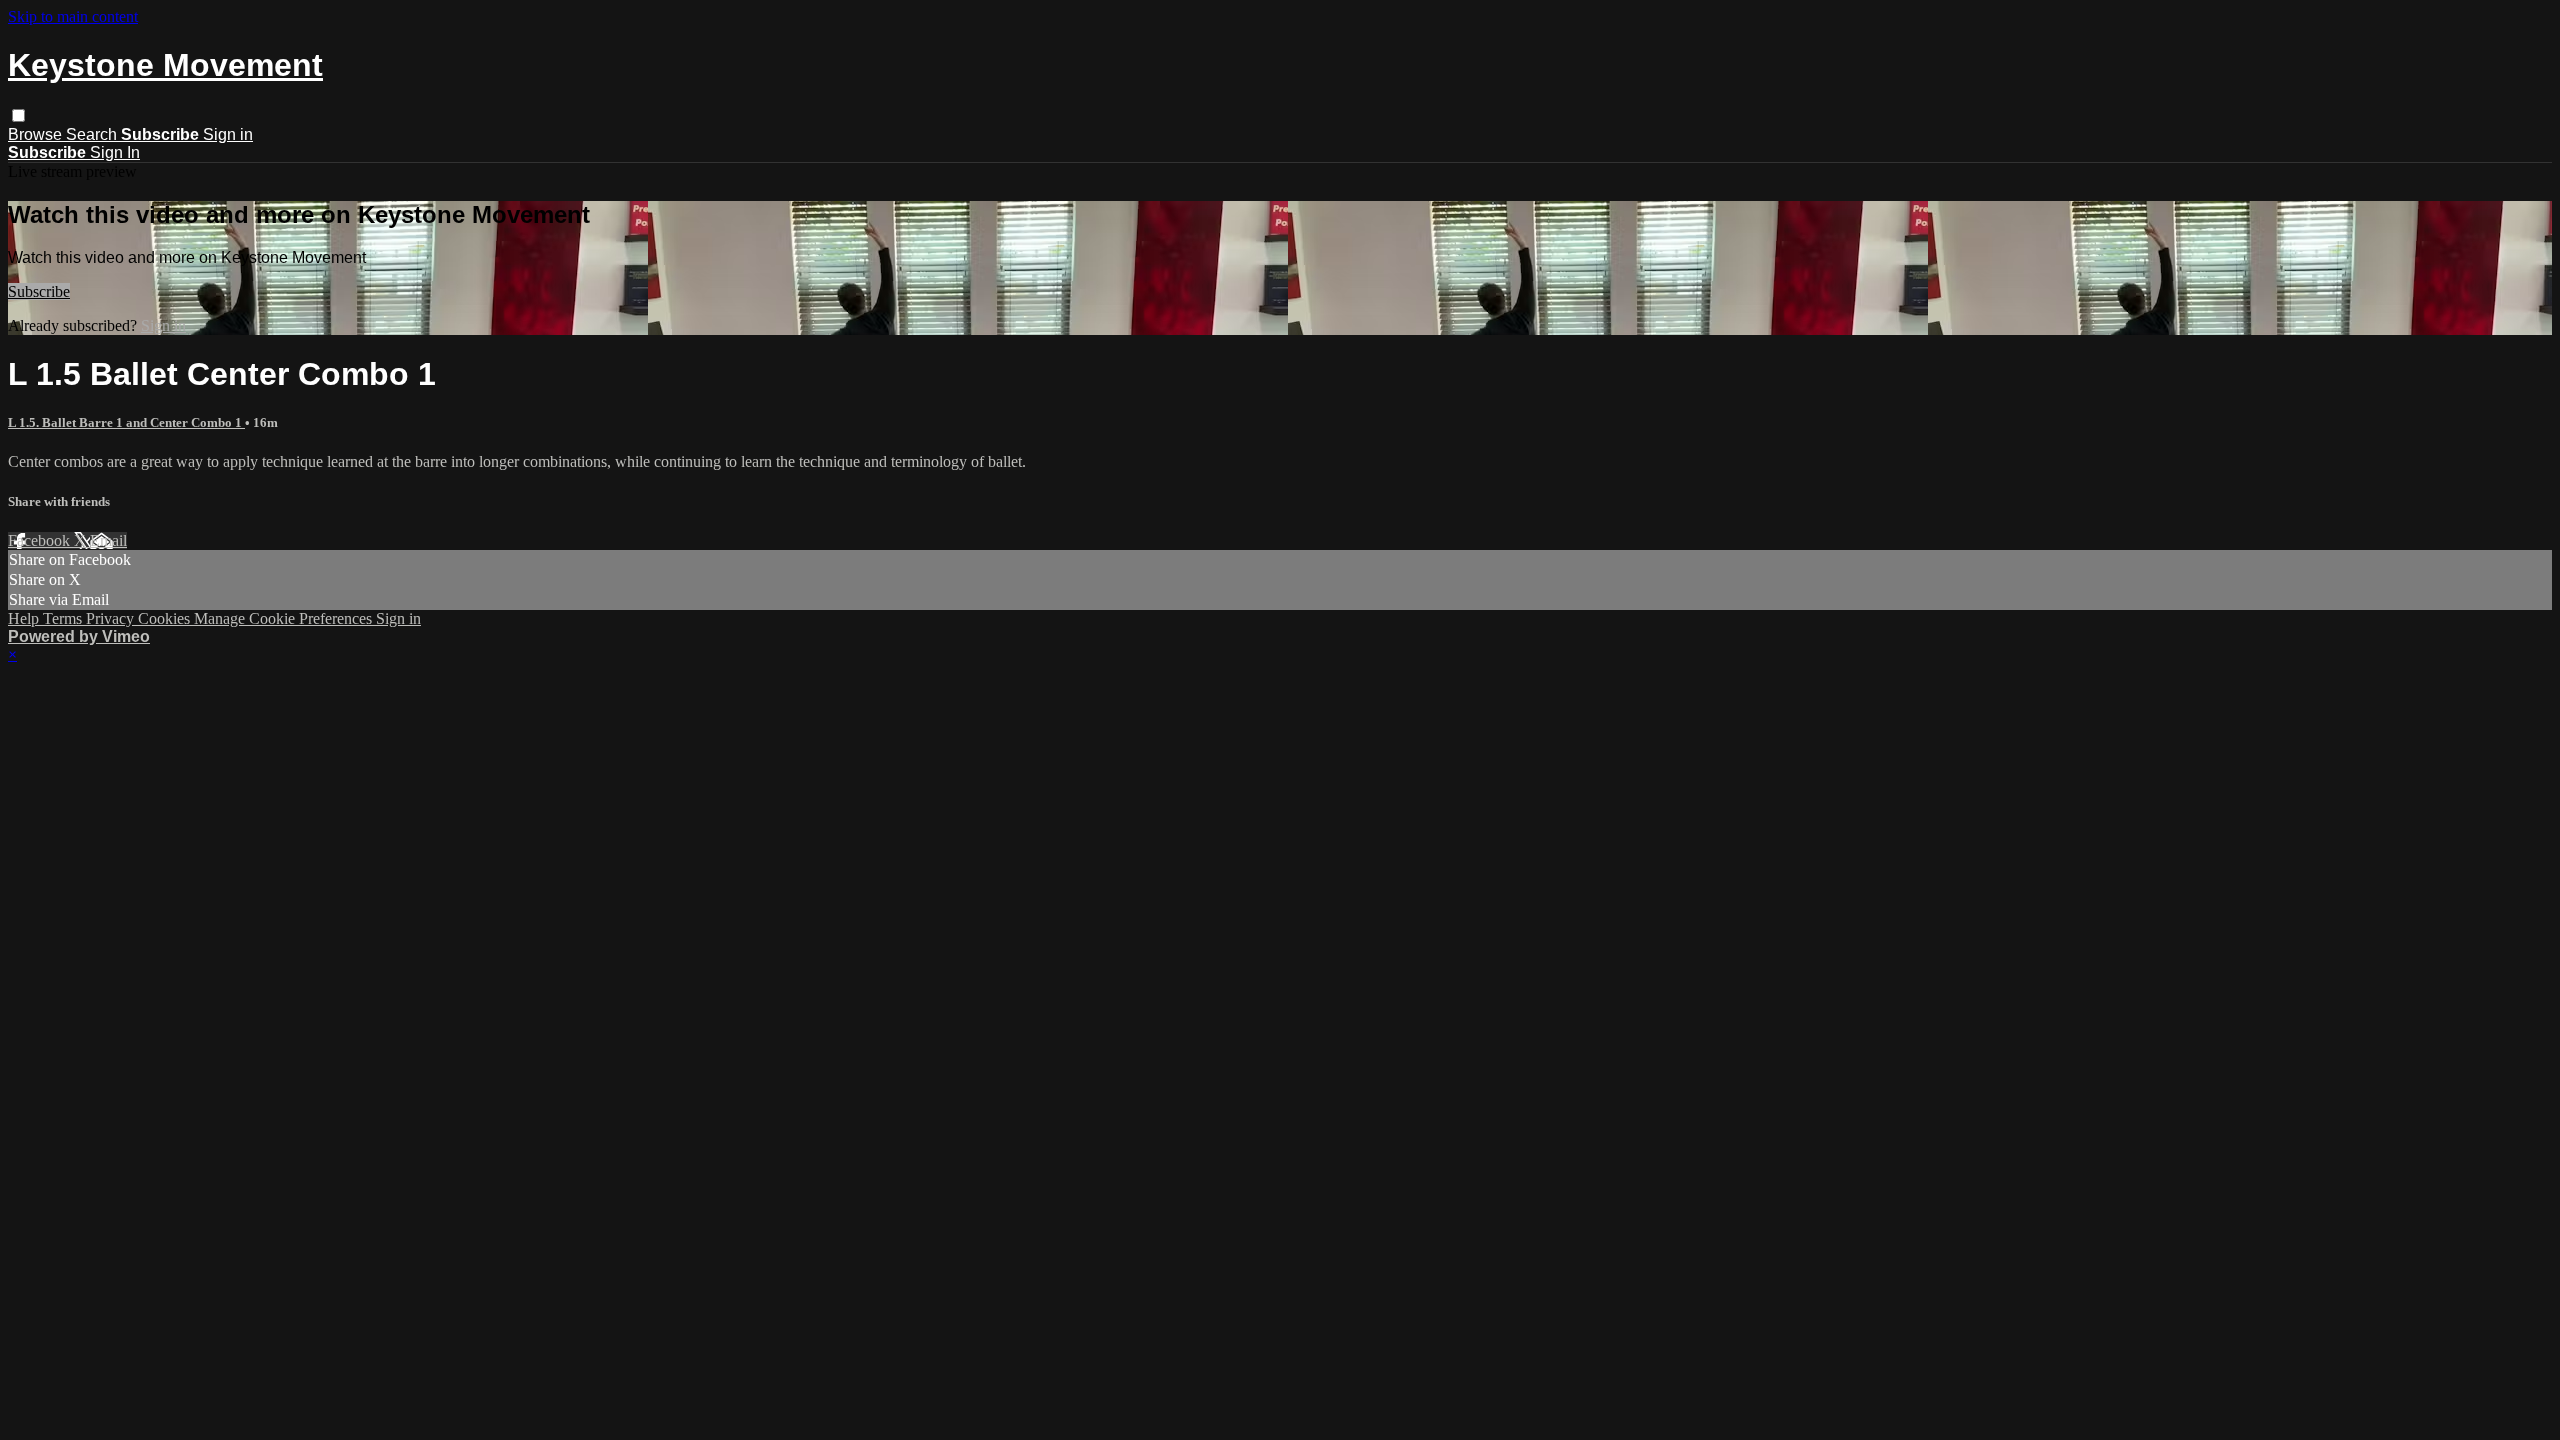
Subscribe (39, 291)
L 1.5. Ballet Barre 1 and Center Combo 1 (126, 422)
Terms (64, 618)
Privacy (112, 618)
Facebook (41, 540)
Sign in (228, 134)
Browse (37, 134)
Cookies (166, 618)
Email (108, 540)
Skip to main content (73, 16)
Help (25, 618)
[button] (18, 115)
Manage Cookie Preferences (285, 618)
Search (93, 134)
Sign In (115, 152)
